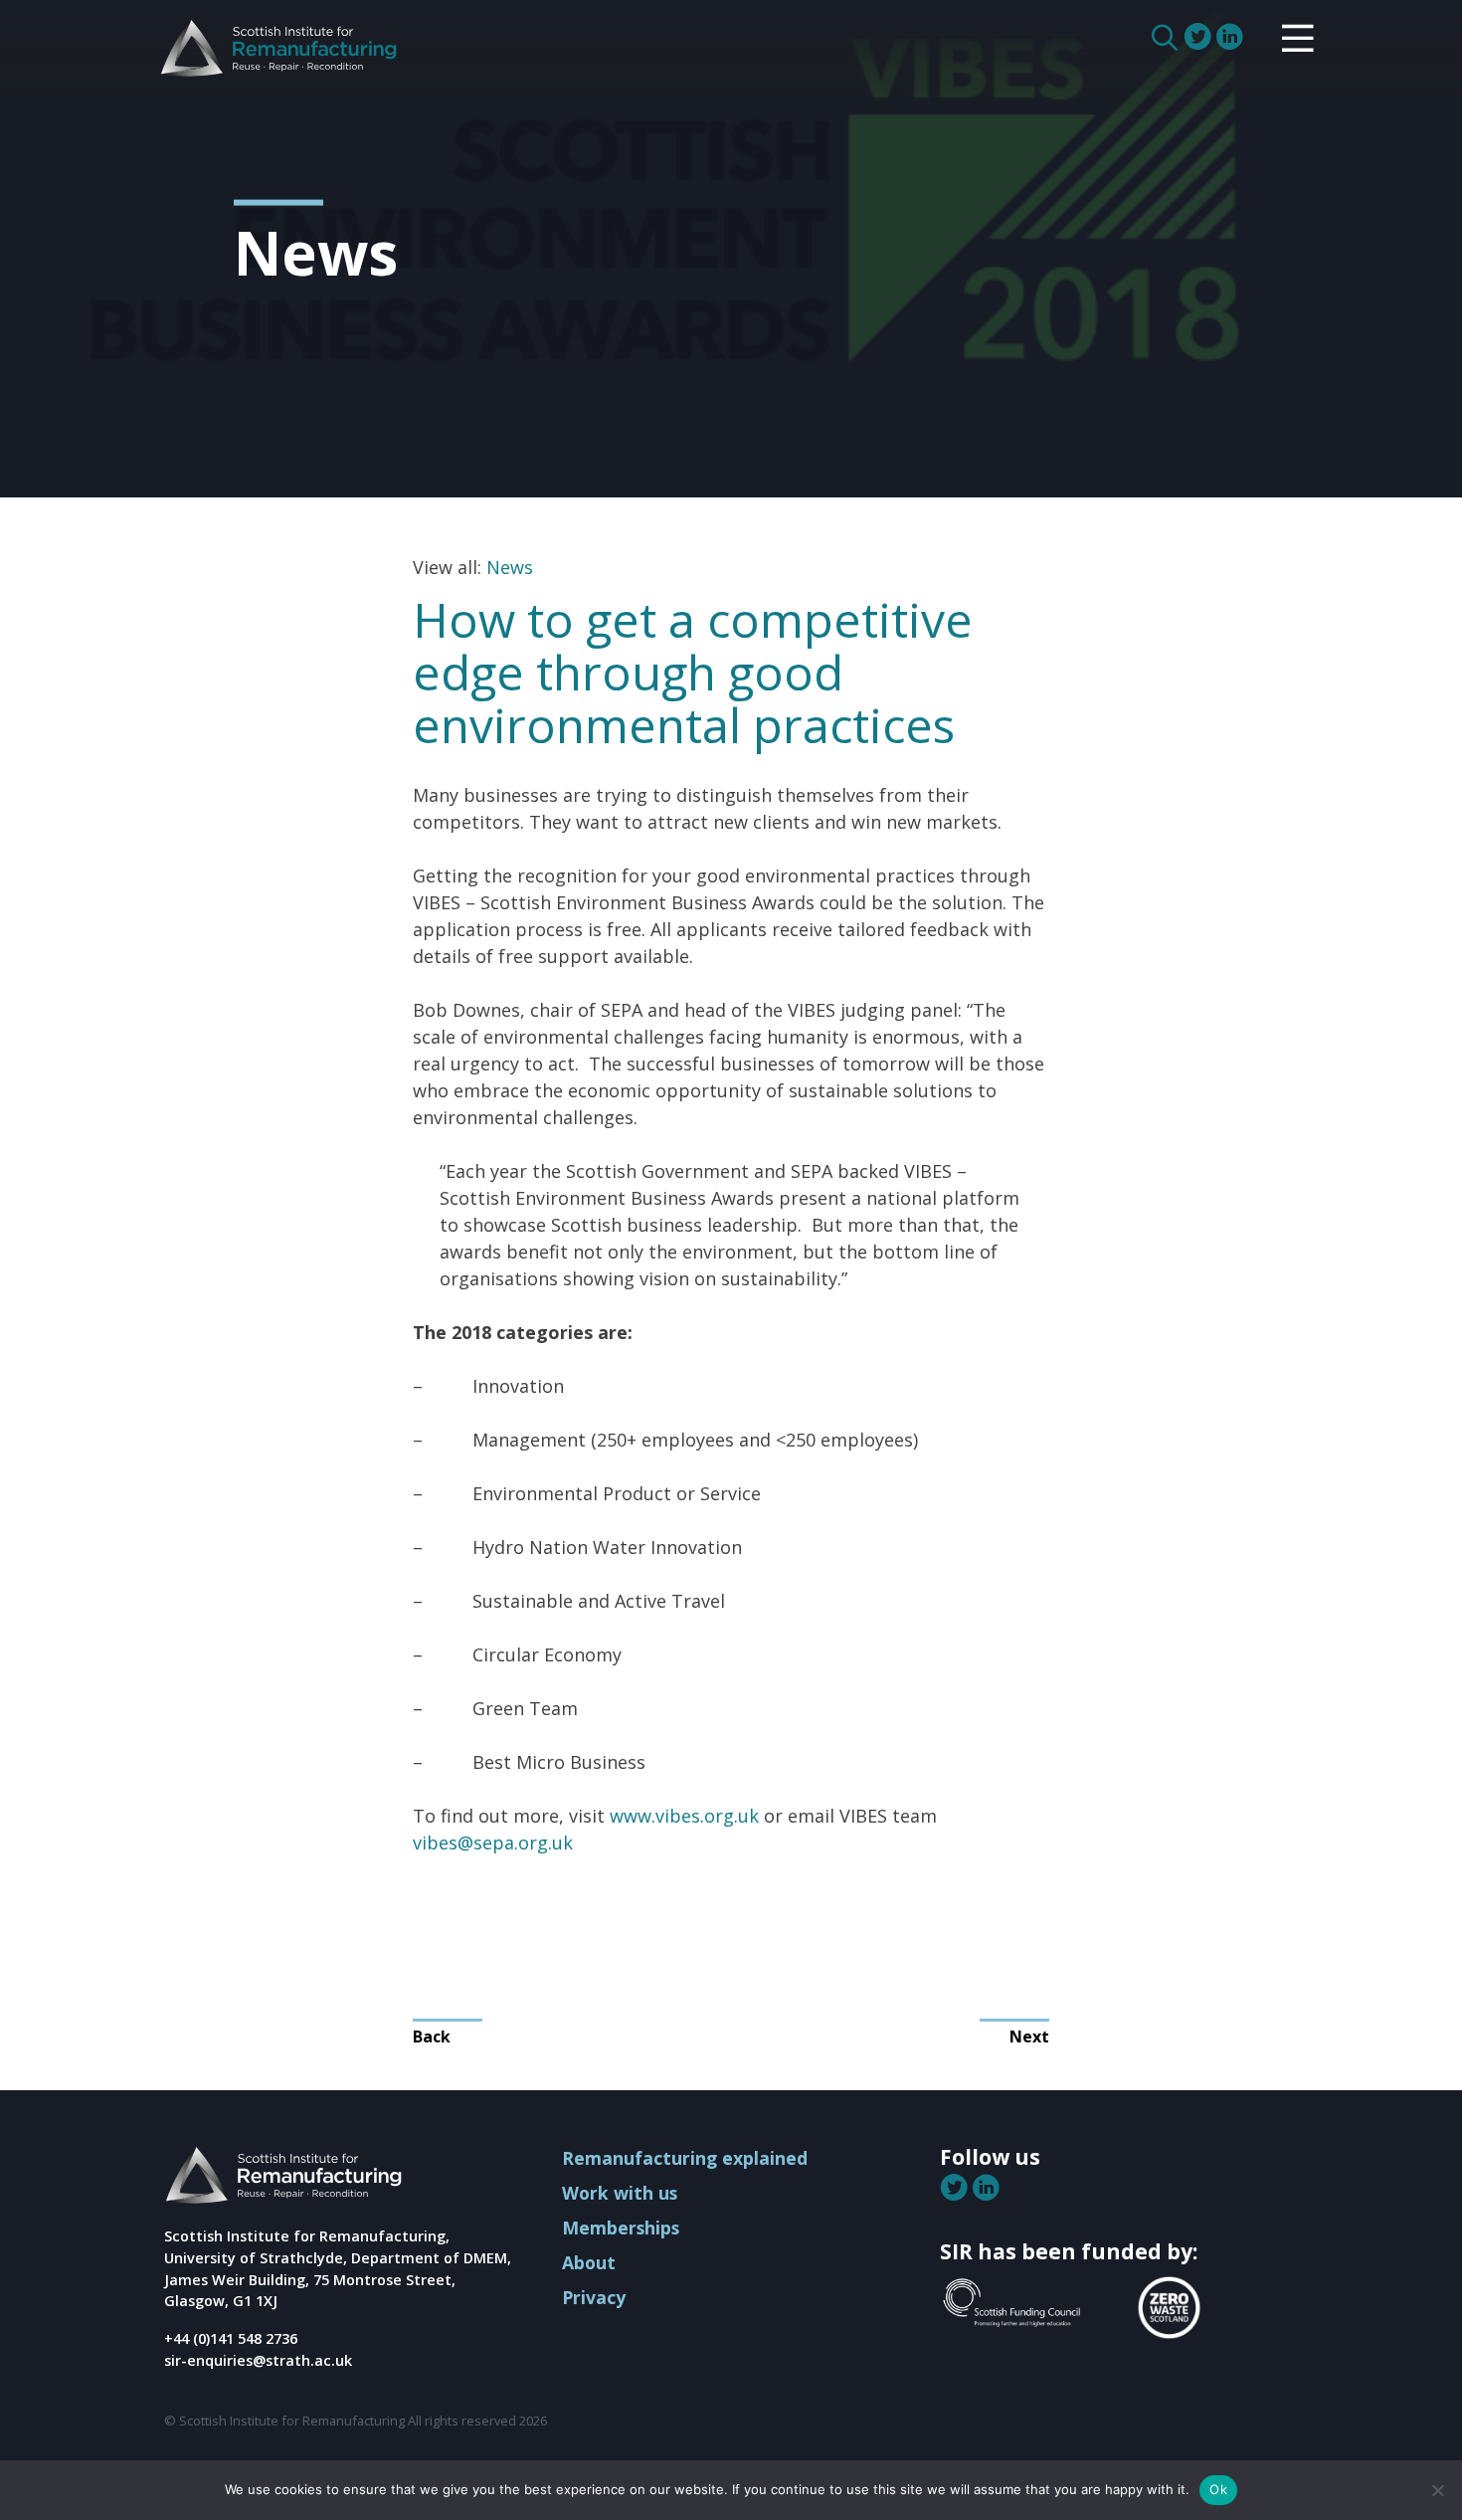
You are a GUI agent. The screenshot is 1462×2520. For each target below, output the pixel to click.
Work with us (620, 2193)
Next (1029, 2036)
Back (432, 2036)
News (510, 567)
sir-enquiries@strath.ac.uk (258, 2360)
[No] (1437, 2490)
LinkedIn (1231, 37)
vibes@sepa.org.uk (493, 1842)
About (589, 2262)
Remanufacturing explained (685, 2158)
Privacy (594, 2297)
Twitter (1199, 37)
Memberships (621, 2228)
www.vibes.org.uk (684, 1816)
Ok (1218, 2489)
